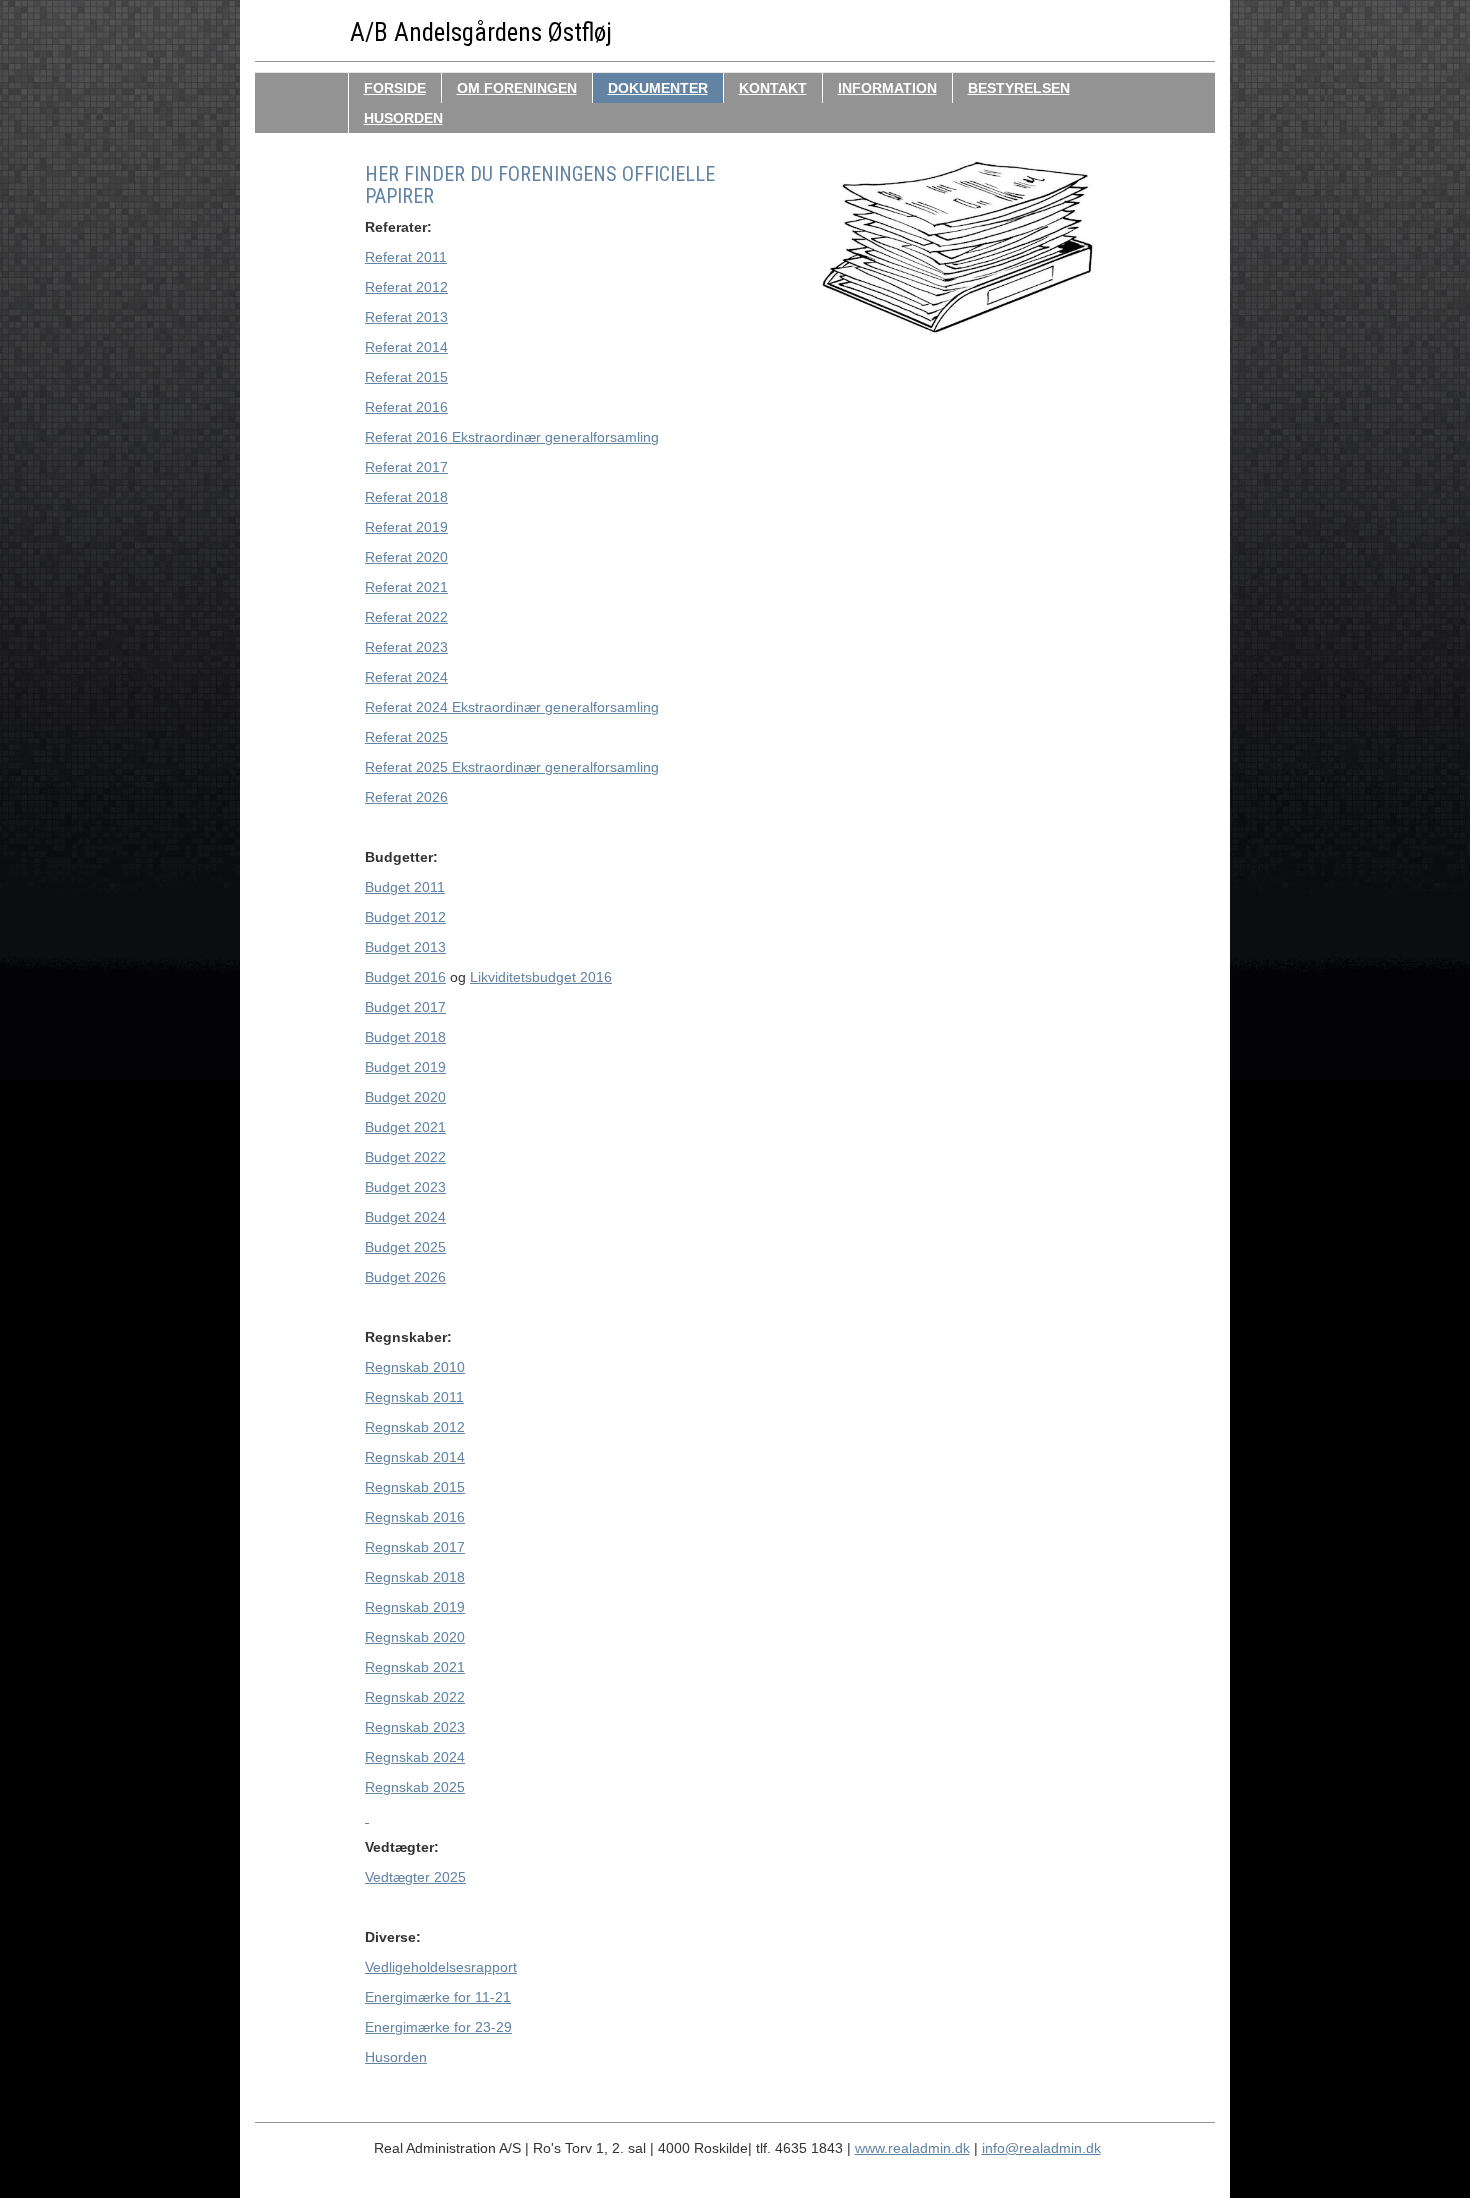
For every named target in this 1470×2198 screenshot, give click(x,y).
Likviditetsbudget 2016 (541, 977)
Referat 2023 (406, 647)
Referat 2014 (406, 347)
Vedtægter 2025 (415, 1877)
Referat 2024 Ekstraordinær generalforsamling (512, 707)
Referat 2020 (406, 557)
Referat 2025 (406, 737)
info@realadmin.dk (1041, 2148)
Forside (395, 88)
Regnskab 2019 (415, 1607)
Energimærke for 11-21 (438, 1997)
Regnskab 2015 (415, 1487)
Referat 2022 (406, 617)
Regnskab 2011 (414, 1397)
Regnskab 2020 (415, 1637)
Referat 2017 (406, 467)
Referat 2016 (406, 407)
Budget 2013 (405, 947)
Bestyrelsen (1019, 88)
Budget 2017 (405, 1007)
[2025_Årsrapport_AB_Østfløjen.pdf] (367, 1817)
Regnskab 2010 (415, 1367)
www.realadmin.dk (912, 2148)
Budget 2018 (405, 1037)
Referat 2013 (406, 317)
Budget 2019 (405, 1067)
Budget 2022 (405, 1157)
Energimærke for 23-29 (438, 2027)
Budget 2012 (405, 917)
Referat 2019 (406, 527)
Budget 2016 (405, 977)
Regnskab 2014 (415, 1457)
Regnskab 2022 (415, 1697)
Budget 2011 (405, 887)
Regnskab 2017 (415, 1547)
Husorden (403, 118)
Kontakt (773, 88)
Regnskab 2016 (415, 1517)
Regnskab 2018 (415, 1577)
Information (887, 88)
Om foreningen (517, 88)
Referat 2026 (406, 797)
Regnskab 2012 (415, 1427)
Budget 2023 (405, 1187)
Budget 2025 (405, 1247)
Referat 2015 (406, 377)
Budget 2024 (405, 1217)
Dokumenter (658, 88)
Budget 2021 (405, 1127)
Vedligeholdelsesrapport (441, 1967)
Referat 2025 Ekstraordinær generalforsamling (512, 767)
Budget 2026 (405, 1277)
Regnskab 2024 (415, 1757)
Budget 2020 (405, 1097)
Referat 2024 (406, 677)
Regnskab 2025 (415, 1787)
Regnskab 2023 (415, 1727)
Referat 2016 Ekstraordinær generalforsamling (512, 437)
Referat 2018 (406, 497)
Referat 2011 (406, 257)
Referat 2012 (406, 287)
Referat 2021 (406, 587)
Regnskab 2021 (415, 1667)
